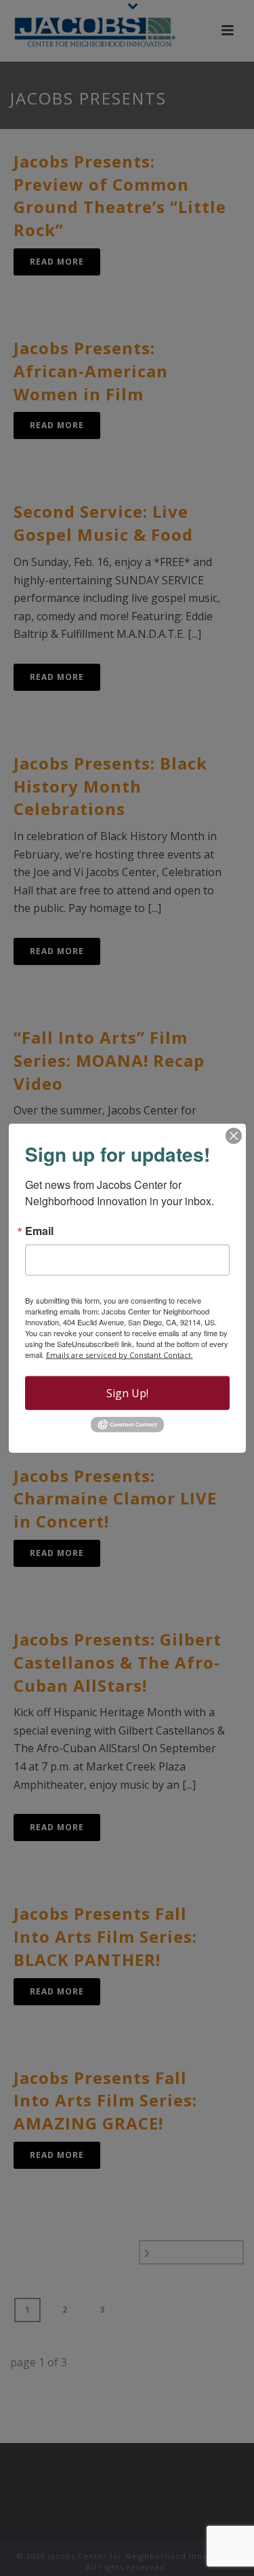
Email (39, 1231)
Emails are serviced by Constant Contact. (120, 1355)
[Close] (234, 1136)
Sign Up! (127, 1393)
